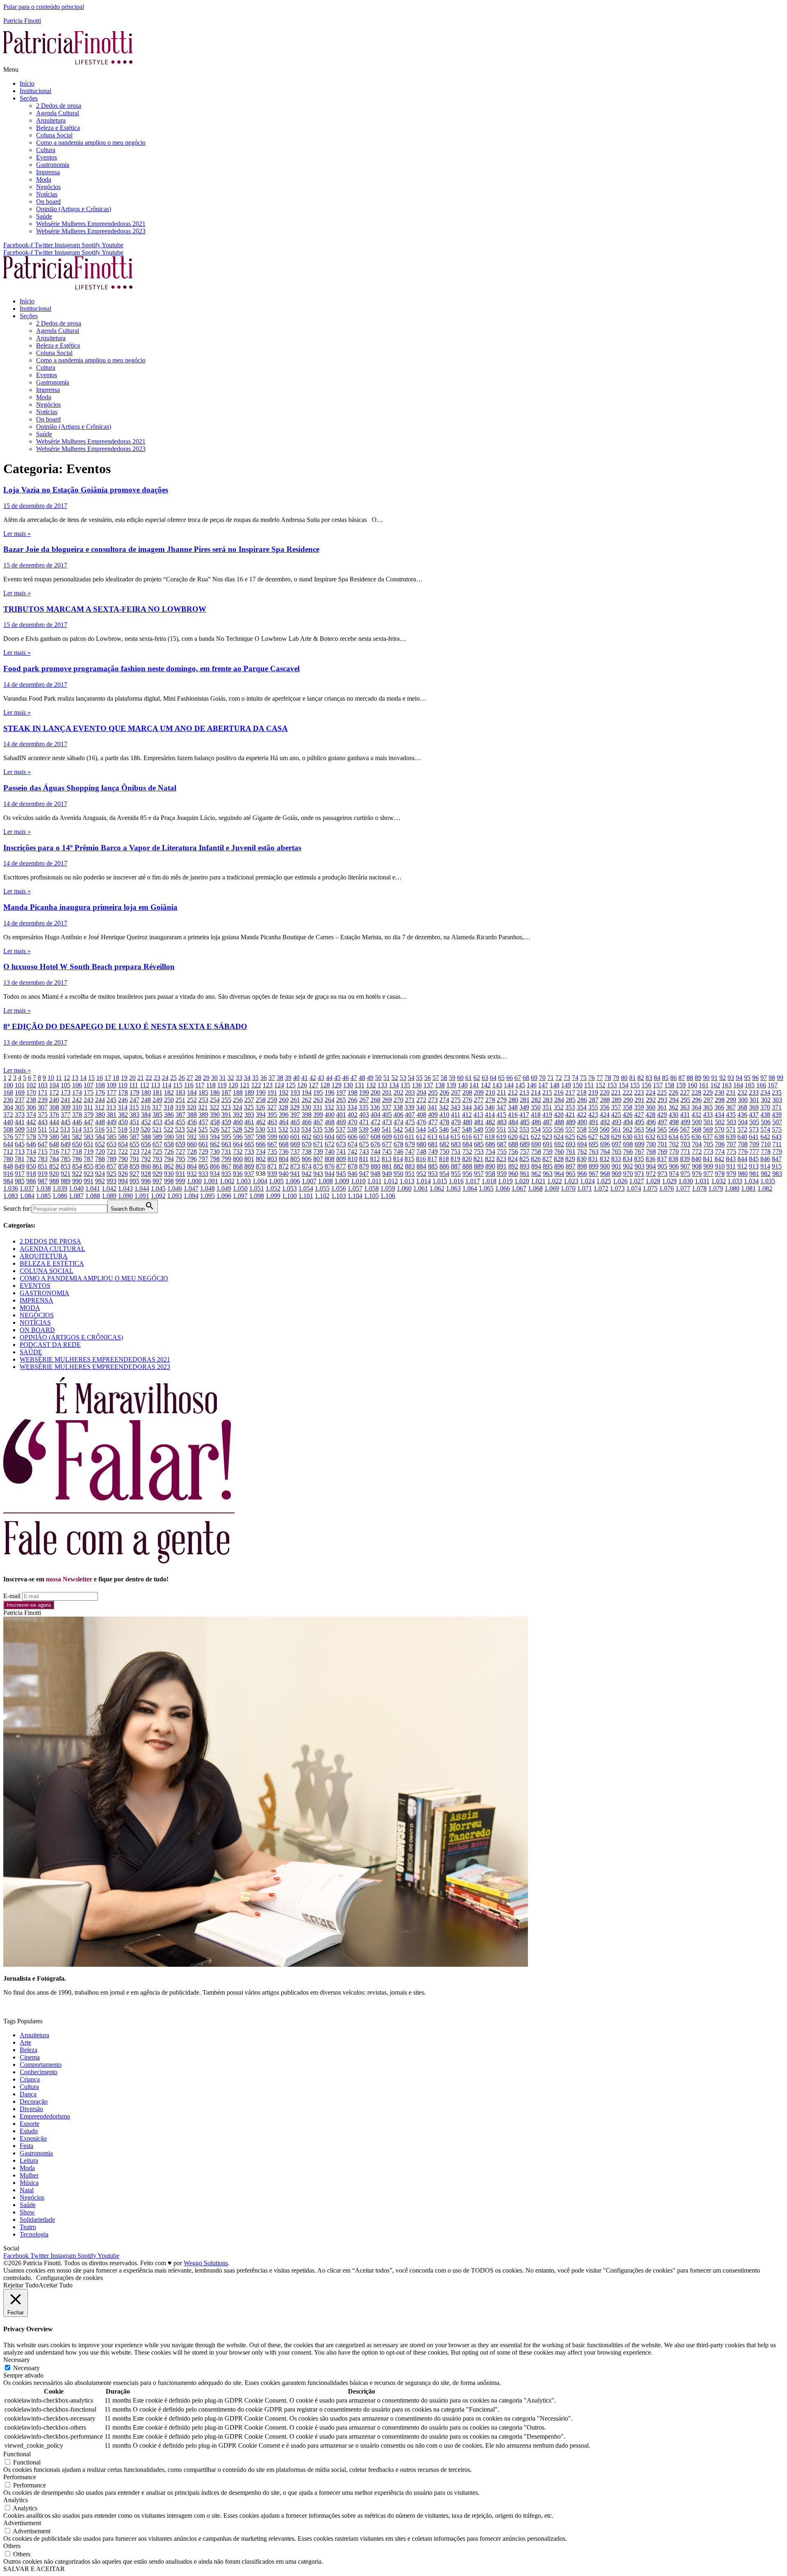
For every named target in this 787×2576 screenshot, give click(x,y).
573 (754, 1129)
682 (444, 1144)
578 (31, 1137)
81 (632, 1078)
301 (754, 1100)
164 (738, 1085)
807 (318, 1159)
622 (536, 1137)
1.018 (489, 1181)
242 (77, 1100)
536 (329, 1129)
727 (180, 1151)
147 (543, 1085)
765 (616, 1151)
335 (364, 1107)
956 (467, 1174)
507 (777, 1122)
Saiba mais (17, 2007)
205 (433, 1092)
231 (731, 1092)
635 (685, 1137)
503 (731, 1122)
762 (582, 1151)
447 (89, 1122)
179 (134, 1092)
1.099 (273, 1196)
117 (200, 1085)
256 (238, 1100)
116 (189, 1085)
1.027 (637, 1181)
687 (502, 1144)
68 (526, 1078)
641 (754, 1137)
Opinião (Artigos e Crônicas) (74, 209)
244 (100, 1100)
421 (570, 1115)
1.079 (716, 1188)
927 (134, 1174)
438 (765, 1115)
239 (43, 1100)
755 (502, 1151)
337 (387, 1107)
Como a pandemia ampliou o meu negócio (91, 142)
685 (479, 1144)
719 (89, 1151)
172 (54, 1092)
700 (651, 1144)
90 (706, 1078)
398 (307, 1115)
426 (628, 1115)
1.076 (666, 1188)
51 (387, 1078)
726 (169, 1151)
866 (215, 1166)
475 (410, 1122)
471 (364, 1122)
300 (743, 1100)
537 (341, 1129)
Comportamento (41, 2065)
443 (43, 1122)
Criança (30, 2079)
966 (582, 1174)
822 (490, 1159)
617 (478, 1137)
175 (89, 1092)
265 (341, 1100)
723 (134, 1151)
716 (54, 1151)
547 (455, 1129)
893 (525, 1166)
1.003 (243, 1181)
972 (651, 1174)
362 (673, 1107)
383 (134, 1115)
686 (490, 1144)
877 (341, 1166)
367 (731, 1107)
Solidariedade (37, 2220)
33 (239, 1078)
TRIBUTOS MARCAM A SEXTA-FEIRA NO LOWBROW (105, 609)
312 (100, 1107)
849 (20, 1166)
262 (307, 1100)
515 (88, 1129)
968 (605, 1174)
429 (662, 1115)
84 (657, 1078)
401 (341, 1115)
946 (353, 1174)
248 (146, 1100)
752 (467, 1151)
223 (639, 1092)
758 (536, 1151)
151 (589, 1085)
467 (318, 1122)
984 (8, 1181)
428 (651, 1115)
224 (651, 1092)
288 (605, 1100)
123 (268, 1085)
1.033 (735, 1181)
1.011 (374, 1181)
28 (198, 1078)
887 (456, 1166)
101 (20, 1085)
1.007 (309, 1181)
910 (720, 1166)
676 (375, 1144)
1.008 (325, 1181)
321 (203, 1107)
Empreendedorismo (45, 2116)
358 (628, 1107)
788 (100, 1159)
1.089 (109, 1196)
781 (20, 1159)
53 (403, 1078)
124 (279, 1085)
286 (582, 1100)
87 (682, 1078)
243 (89, 1100)
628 (605, 1137)
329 (295, 1107)
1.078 (699, 1188)
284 (559, 1100)
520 (146, 1129)
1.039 (60, 1188)
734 (261, 1151)
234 (765, 1092)
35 (255, 1078)
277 (479, 1100)
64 (493, 1078)
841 (708, 1159)
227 (685, 1092)
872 (284, 1166)
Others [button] (12, 2546)
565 (662, 1129)
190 (261, 1092)
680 (421, 1144)
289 (616, 1100)
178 (123, 1092)
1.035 (768, 1181)
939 (272, 1174)
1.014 (423, 1181)
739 (318, 1151)
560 (605, 1129)
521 (157, 1129)
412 (467, 1115)
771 (685, 1151)
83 (649, 1078)
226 (673, 1092)
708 (743, 1144)
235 (777, 1092)
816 (421, 1159)
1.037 (27, 1188)
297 (708, 1100)
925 (111, 1174)
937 (249, 1174)
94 (739, 1078)
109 (111, 1085)
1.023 (571, 1181)
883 (410, 1166)
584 (100, 1137)
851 (43, 1166)
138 (440, 1085)
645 (20, 1144)
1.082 (765, 1188)
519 (134, 1129)
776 (743, 1151)
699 (639, 1144)
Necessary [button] (17, 2360)
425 (616, 1115)
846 (765, 1159)
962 (536, 1174)
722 (123, 1151)
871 (272, 1166)
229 (708, 1092)
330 (306, 1107)
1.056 (339, 1188)
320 (191, 1107)
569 (708, 1129)
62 (477, 1078)
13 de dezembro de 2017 (35, 983)
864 (192, 1166)
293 (662, 1100)
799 (226, 1159)
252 (192, 1100)
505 (754, 1122)
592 (192, 1137)
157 (658, 1085)
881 (387, 1166)
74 (575, 1078)
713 (20, 1151)
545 (432, 1129)
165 (750, 1085)
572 (742, 1129)
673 (341, 1144)
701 (662, 1144)
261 (295, 1100)
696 (605, 1144)
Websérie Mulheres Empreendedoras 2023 (91, 231)
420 (559, 1115)
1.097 (240, 1196)
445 (66, 1122)
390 (215, 1115)
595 (226, 1137)
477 (433, 1122)
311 (88, 1107)
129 (337, 1085)
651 (89, 1144)
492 (605, 1122)
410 (444, 1115)
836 (651, 1159)
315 (134, 1107)
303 (777, 1100)
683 (456, 1144)
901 (616, 1166)
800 (238, 1159)
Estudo (29, 2131)
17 (108, 1078)
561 (616, 1129)
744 (375, 1151)
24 (165, 1078)
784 (54, 1159)
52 (395, 1078)
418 (536, 1115)
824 (513, 1159)
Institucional (35, 91)
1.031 (702, 1181)
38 (280, 1078)
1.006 (293, 1181)
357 (616, 1107)
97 (764, 1078)
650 (77, 1144)
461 (249, 1122)
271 (410, 1100)
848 (8, 1166)
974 (674, 1174)
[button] (393, 70)
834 (628, 1159)
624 (559, 1137)
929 (157, 1174)
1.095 (207, 1196)
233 (754, 1092)
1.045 (158, 1188)
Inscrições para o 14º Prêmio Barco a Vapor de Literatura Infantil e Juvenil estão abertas (152, 848)
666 (261, 1144)
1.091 (142, 1196)
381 (111, 1115)
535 (318, 1129)
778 (766, 1151)
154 (623, 1085)
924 (100, 1174)
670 (307, 1144)
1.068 (535, 1188)
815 (409, 1159)
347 (501, 1107)
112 (144, 1085)
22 (149, 1078)
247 (134, 1100)
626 (582, 1137)
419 (547, 1115)
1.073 (617, 1188)
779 (777, 1151)
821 (478, 1159)
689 (525, 1144)
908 (697, 1166)
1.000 (194, 1181)
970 (628, 1174)
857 (111, 1166)
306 (31, 1107)
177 (111, 1092)
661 (203, 1144)
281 (525, 1100)
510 (31, 1129)
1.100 (289, 1196)
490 (582, 1122)
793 (157, 1159)
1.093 (175, 1196)
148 (555, 1085)
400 (330, 1115)
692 (559, 1144)
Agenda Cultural (58, 113)
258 (261, 1100)
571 (731, 1129)
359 (639, 1107)
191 (272, 1092)
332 (329, 1107)
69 (534, 1078)
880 (375, 1166)
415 (501, 1115)
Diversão (31, 2109)
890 (490, 1166)
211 (502, 1092)
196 (330, 1092)
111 (134, 1085)
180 (146, 1092)
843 (731, 1159)
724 (146, 1151)
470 (353, 1122)
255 (226, 1100)
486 (536, 1122)
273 (433, 1100)
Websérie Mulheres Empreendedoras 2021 (91, 224)
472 (375, 1122)
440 (8, 1122)
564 (651, 1129)
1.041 (93, 1188)
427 (639, 1115)
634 (673, 1137)
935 (226, 1174)
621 (524, 1137)
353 (570, 1107)
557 (570, 1129)
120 (233, 1085)
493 (616, 1122)
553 (524, 1129)
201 (387, 1092)
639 (731, 1137)
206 (444, 1092)
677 (387, 1144)
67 (518, 1078)
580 (54, 1137)
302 (766, 1100)
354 (582, 1107)
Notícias (47, 194)
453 (157, 1122)
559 (593, 1129)
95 (747, 1078)
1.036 (11, 1188)
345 (478, 1107)
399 (318, 1115)
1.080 (732, 1188)
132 (371, 1085)
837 (662, 1159)
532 (283, 1129)
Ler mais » (17, 534)
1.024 (587, 1181)
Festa (26, 2146)
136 (417, 1085)
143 (497, 1085)
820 (467, 1159)
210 (490, 1092)
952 (421, 1174)
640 (742, 1137)
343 (455, 1107)
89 (698, 1078)
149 (566, 1085)
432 (696, 1115)
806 (307, 1159)
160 (692, 1085)
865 (203, 1166)
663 (226, 1144)
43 (321, 1078)
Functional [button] (17, 2454)
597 (249, 1137)
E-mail (12, 1596)
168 (8, 1092)
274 (444, 1100)
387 (180, 1115)
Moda (44, 179)
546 (444, 1129)
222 (628, 1092)
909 (708, 1166)
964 (559, 1174)
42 (313, 1078)
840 (696, 1159)
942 (307, 1174)
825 (524, 1159)
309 (66, 1107)
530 (260, 1129)
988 (54, 1181)
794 (169, 1159)
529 (249, 1129)
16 (100, 1078)
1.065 (486, 1188)
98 (772, 1078)
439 (777, 1115)
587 (134, 1137)
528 (237, 1129)
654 (123, 1144)
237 (20, 1100)
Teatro (28, 2227)
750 (444, 1151)
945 (341, 1174)
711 (777, 1144)
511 (42, 1129)
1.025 (604, 1181)
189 (249, 1092)
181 (157, 1092)
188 (238, 1092)
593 (203, 1137)
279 (502, 1100)
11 (59, 1078)
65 (501, 1078)
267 (364, 1100)
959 (502, 1174)
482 (490, 1122)
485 (525, 1122)
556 (559, 1129)
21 (141, 1078)
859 (134, 1166)
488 (559, 1122)
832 (605, 1159)
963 (548, 1174)
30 (214, 1078)
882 (398, 1166)
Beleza (28, 2050)
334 (352, 1107)
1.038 (43, 1188)
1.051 (257, 1188)
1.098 (257, 1196)
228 (696, 1092)
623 (547, 1137)
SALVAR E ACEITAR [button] (34, 2569)
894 (536, 1166)
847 (777, 1159)
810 (353, 1159)
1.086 (60, 1196)
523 (180, 1129)
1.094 (191, 1196)
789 (111, 1159)
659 (180, 1144)
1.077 (683, 1188)
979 (731, 1174)
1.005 (276, 1181)
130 (348, 1085)
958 (490, 1174)
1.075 (650, 1188)
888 (467, 1166)
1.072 (601, 1188)
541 (387, 1129)
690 (536, 1144)
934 (215, 1174)
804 (284, 1159)
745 (387, 1151)
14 (83, 1078)
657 (157, 1144)
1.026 (620, 1181)
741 (341, 1151)
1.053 (289, 1188)
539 (364, 1129)
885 (433, 1166)
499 (685, 1122)
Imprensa (48, 172)
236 (8, 1100)
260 (284, 1100)
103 (43, 1085)
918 (31, 1174)
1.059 (388, 1188)
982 (766, 1174)
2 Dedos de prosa (59, 106)
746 (398, 1151)
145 (520, 1085)
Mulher (29, 2175)
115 (178, 1085)
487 (548, 1122)
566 (673, 1129)
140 (463, 1085)
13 (75, 1078)
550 (490, 1129)
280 (513, 1100)
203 (410, 1092)
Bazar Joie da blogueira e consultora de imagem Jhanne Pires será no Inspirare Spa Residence (161, 549)
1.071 (585, 1188)
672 (330, 1144)
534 (306, 1129)
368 (742, 1107)
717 (66, 1151)
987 (43, 1181)
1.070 (568, 1188)
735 (272, 1151)
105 (66, 1085)
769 (662, 1151)
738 (307, 1151)
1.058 (371, 1188)
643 (777, 1137)
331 (318, 1107)
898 (582, 1166)
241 (66, 1100)
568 (696, 1129)
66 (510, 1078)
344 (467, 1107)
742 (353, 1151)
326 (260, 1107)
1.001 (211, 1181)
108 (100, 1085)
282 (536, 1100)
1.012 (391, 1181)
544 (421, 1129)
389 (203, 1115)
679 (410, 1144)
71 (550, 1078)
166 (761, 1085)
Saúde (44, 216)
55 (419, 1078)
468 (330, 1122)
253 (203, 1100)
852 (54, 1166)
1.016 (456, 1181)
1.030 (686, 1181)
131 (359, 1085)
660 (192, 1144)
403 (364, 1115)
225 (662, 1092)
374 (31, 1115)
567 (685, 1129)
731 (226, 1151)
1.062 (437, 1188)
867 (226, 1166)
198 (353, 1092)
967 (594, 1174)
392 (238, 1115)
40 (296, 1078)
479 (456, 1122)
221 (616, 1092)
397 (295, 1115)
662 (215, 1144)
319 (180, 1107)
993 (111, 1181)
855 (89, 1166)
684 (467, 1144)
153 (612, 1085)
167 (773, 1085)
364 (696, 1107)
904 (651, 1166)
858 (123, 1166)
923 (89, 1174)
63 (485, 1078)
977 (708, 1174)
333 (341, 1107)
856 (100, 1166)
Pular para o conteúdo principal (44, 7)
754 (490, 1151)
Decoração (34, 2101)
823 (501, 1159)
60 (460, 1078)
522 (168, 1129)
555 (547, 1129)
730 (215, 1151)
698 (628, 1144)
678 (398, 1144)
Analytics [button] (16, 2500)
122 (256, 1085)
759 (548, 1151)
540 (375, 1129)
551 (501, 1129)
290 (628, 1100)
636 (696, 1137)
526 (214, 1129)
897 (571, 1166)
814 (398, 1159)
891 (502, 1166)
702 (674, 1144)
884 (421, 1166)
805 (295, 1159)
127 (314, 1085)
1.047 (191, 1188)
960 (513, 1174)
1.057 (355, 1188)
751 (456, 1151)
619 (501, 1137)
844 (742, 1159)
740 (330, 1151)
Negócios (48, 187)
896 (559, 1166)
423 (593, 1115)
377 (66, 1115)
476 (421, 1122)
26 (182, 1078)
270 (398, 1100)
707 (731, 1144)
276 (467, 1100)
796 (192, 1159)
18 (116, 1078)
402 (353, 1115)
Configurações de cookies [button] (69, 2278)
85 (665, 1078)
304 (8, 1107)
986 (31, 1181)
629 (616, 1137)
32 (231, 1078)
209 (479, 1092)
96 (755, 1078)
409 (433, 1115)
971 (639, 1174)
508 (8, 1129)
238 (31, 1100)
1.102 (322, 1196)
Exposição (33, 2138)
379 (89, 1115)
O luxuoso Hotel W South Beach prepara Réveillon (89, 967)
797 (203, 1159)
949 (387, 1174)
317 (157, 1107)
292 (651, 1100)
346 (490, 1107)
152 (600, 1085)
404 (375, 1115)
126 (302, 1085)
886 (444, 1166)
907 (685, 1166)
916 (8, 1174)
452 (146, 1122)
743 (364, 1151)
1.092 (158, 1196)
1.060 (404, 1188)
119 (222, 1085)
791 (134, 1159)
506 (766, 1122)
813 (387, 1159)
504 (743, 1122)
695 (594, 1144)
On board (48, 202)
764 (605, 1151)
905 (662, 1166)
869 (249, 1166)
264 (330, 1100)
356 (605, 1107)
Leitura (29, 2160)
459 (226, 1122)
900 (605, 1166)
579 (43, 1137)
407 (410, 1115)
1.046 (175, 1188)
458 (215, 1122)
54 (411, 1078)
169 (20, 1092)
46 (346, 1078)
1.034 (751, 1181)
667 (272, 1144)
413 (478, 1115)
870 (261, 1166)
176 (100, 1092)
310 (77, 1107)
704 (697, 1144)
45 (337, 1078)
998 (169, 1181)
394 (261, 1115)
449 (111, 1122)
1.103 (339, 1196)
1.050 (240, 1188)
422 (582, 1115)
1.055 (322, 1188)
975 (685, 1174)
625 (570, 1137)
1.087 (76, 1196)
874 (307, 1166)
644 (8, 1144)
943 (318, 1174)
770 (674, 1151)
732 (238, 1151)
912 (742, 1166)
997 (157, 1181)
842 (719, 1159)
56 (428, 1078)
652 (100, 1144)
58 (444, 1078)
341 (432, 1107)
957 (479, 1174)
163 (727, 1085)
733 (249, 1151)
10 (51, 1078)
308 (54, 1107)
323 (226, 1107)
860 (146, 1166)
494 (628, 1122)
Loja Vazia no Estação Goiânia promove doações (86, 490)
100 (8, 1085)
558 (582, 1129)
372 (8, 1115)
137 (428, 1085)
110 (123, 1085)
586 (123, 1137)
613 (432, 1137)
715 (43, 1151)
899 (594, 1166)
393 (249, 1115)
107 (89, 1085)
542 (398, 1129)
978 (720, 1174)
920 (54, 1174)
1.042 (109, 1188)
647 (43, 1144)
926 (123, 1174)
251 (180, 1100)
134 (394, 1085)
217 (570, 1092)
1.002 (227, 1181)
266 (353, 1100)
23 (157, 1078)
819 (455, 1159)
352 (559, 1107)
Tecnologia (34, 2234)
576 (8, 1137)
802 (261, 1159)
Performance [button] (20, 2477)
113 (156, 1085)
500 (697, 1122)
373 (20, 1115)
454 (169, 1122)
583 (89, 1137)
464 (284, 1122)
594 (215, 1137)
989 (66, 1181)
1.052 (273, 1188)
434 (719, 1115)
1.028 (653, 1181)
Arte (25, 2042)
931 (180, 1174)
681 (433, 1144)
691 (548, 1144)
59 (452, 1078)
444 (54, 1122)
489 (571, 1122)
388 (192, 1115)
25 (173, 1078)
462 (261, 1122)
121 (245, 1085)
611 (410, 1137)
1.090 (125, 1196)
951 (410, 1174)
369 (754, 1107)
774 (720, 1151)
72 (559, 1078)
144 (509, 1085)
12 (67, 1078)
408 (421, 1115)
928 (146, 1174)
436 (742, 1115)
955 (456, 1174)
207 (456, 1092)
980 (743, 1174)
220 (605, 1092)
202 (398, 1092)
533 (295, 1129)
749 (433, 1151)
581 (66, 1137)
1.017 (473, 1181)
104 (54, 1085)
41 (305, 1078)
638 (719, 1137)
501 (708, 1122)
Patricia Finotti (22, 21)
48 (362, 1078)
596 (238, 1137)
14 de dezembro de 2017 (35, 684)
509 (20, 1129)
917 (20, 1174)
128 (325, 1085)
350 (536, 1107)
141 (474, 1085)
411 (456, 1115)
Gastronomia (53, 165)
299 (731, 1100)
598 (261, 1137)
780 (8, 1159)
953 (433, 1174)
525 (203, 1129)
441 (20, 1122)
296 (697, 1100)
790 (123, 1159)
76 (591, 1078)
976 (697, 1174)
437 (754, 1115)
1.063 (453, 1188)
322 (214, 1107)
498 (674, 1122)
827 (547, 1159)
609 (387, 1137)
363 (685, 1107)
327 (272, 1107)
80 (624, 1078)
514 (77, 1129)
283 (548, 1100)
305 (20, 1107)
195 (318, 1092)
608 (375, 1137)
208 (467, 1092)
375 (43, 1115)
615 (455, 1137)
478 (444, 1122)
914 (765, 1166)
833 (616, 1159)
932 (192, 1174)
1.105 (371, 1196)
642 (765, 1137)
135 (405, 1085)
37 (272, 1078)
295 (685, 1100)
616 (467, 1137)
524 (191, 1129)
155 (635, 1085)
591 (180, 1137)
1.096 (224, 1196)
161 (704, 1085)
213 (524, 1092)
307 (43, 1107)
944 (330, 1174)
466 (307, 1122)
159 (681, 1085)
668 (284, 1144)
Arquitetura (51, 120)
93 (731, 1078)
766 (628, 1151)
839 (685, 1159)
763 (594, 1151)
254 (215, 1100)
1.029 (669, 1181)
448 (100, 1122)
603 (318, 1137)
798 (215, 1159)
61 (469, 1078)
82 (641, 1078)
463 (272, 1122)
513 (65, 1129)
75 (583, 1078)
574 (765, 1129)
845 (754, 1159)
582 (77, 1137)
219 (593, 1092)
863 (180, 1166)
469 (341, 1122)
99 (780, 1078)
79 (616, 1078)
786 (77, 1159)
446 (77, 1122)
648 (54, 1144)
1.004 (260, 1181)
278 (490, 1100)
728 (192, 1151)
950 (398, 1174)
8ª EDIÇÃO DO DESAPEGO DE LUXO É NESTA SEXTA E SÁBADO (125, 1026)
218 (582, 1092)
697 (616, 1144)
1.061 (421, 1188)
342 (444, 1107)
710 (766, 1144)
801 (249, 1159)
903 (639, 1166)
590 (169, 1137)
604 (330, 1137)
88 (690, 1078)
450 (123, 1122)
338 (398, 1107)
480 (467, 1122)
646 (31, 1144)
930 (169, 1174)
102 (31, 1085)
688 (513, 1144)
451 (134, 1122)
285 (571, 1100)
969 (616, 1174)
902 (628, 1166)
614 (444, 1137)
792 (146, 1159)
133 (382, 1085)
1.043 (125, 1188)
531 (272, 1129)
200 (375, 1092)
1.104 (355, 1196)
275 (456, 1100)
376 (54, 1115)
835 (639, 1159)
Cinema (30, 2057)
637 (708, 1137)
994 (123, 1181)
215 (547, 1092)
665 (249, 1144)
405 (387, 1115)
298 (720, 1100)
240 (54, 1100)
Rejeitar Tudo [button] (21, 2285)
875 (318, 1166)
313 (111, 1107)
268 (375, 1100)
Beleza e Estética (58, 128)
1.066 (503, 1188)
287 (594, 1100)
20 (132, 1078)
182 (169, 1092)
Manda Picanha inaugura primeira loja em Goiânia (90, 907)
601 (295, 1137)
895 (548, 1166)
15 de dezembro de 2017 (35, 506)
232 (742, 1092)
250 (169, 1100)
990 (77, 1181)
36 (264, 1078)
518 (123, 1129)
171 (43, 1092)
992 (100, 1181)
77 (600, 1078)
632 (651, 1137)
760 (559, 1151)
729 (203, 1151)
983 (777, 1174)
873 (295, 1166)
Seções (29, 98)
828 (559, 1159)
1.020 (522, 1181)
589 (157, 1137)
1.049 (224, 1188)
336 (375, 1107)
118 (211, 1085)
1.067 (519, 1188)
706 (720, 1144)
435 (731, 1115)
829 (570, 1159)
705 (708, 1144)
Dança (28, 2094)
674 (353, 1144)
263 (318, 1100)
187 (226, 1092)
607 (364, 1137)
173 (66, 1092)
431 (685, 1115)
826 (536, 1159)
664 (238, 1144)
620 (513, 1137)
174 (77, 1092)
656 (146, 1144)
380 (100, 1115)
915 (777, 1166)
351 (547, 1107)
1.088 (93, 1196)
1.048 (207, 1188)
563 (639, 1129)
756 (513, 1151)
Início (27, 83)
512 (54, 1129)
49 (370, 1078)
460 (238, 1122)
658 (169, 1144)
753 (479, 1151)
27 (190, 1078)
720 (100, 1151)
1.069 (552, 1188)
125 (291, 1085)
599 (272, 1137)
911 (731, 1166)
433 (708, 1115)
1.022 (555, 1181)
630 (628, 1137)
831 (593, 1159)
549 (478, 1129)
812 (375, 1159)
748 (421, 1151)
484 (513, 1122)
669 (295, 1144)
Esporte (30, 2124)
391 (226, 1115)
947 (364, 1174)
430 (673, 1115)
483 (502, 1122)
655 (134, 1144)
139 (451, 1085)
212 (513, 1092)
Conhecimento (39, 2072)
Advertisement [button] (22, 2523)
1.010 (358, 1181)
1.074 (634, 1188)
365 (708, 1107)
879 (364, 1166)
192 (284, 1092)
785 (66, 1159)
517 (111, 1129)
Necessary (26, 2368)
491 (594, 1122)
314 (123, 1107)
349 (524, 1107)
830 (582, 1159)
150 (578, 1085)
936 (238, 1174)
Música (29, 2183)
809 (341, 1159)
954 (444, 1174)
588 (146, 1137)
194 (307, 1092)
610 (398, 1137)
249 (157, 1100)
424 (605, 1115)
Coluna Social (54, 135)
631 (639, 1137)
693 (571, 1144)
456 (192, 1122)
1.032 (719, 1181)
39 (288, 1078)
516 (100, 1129)
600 (284, 1137)
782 (31, 1159)
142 (486, 1085)
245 (111, 1100)
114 (167, 1085)
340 (421, 1107)
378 (77, 1115)
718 (77, 1151)
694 (582, 1144)
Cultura (46, 150)
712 (8, 1151)
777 (754, 1151)
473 (387, 1122)
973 (662, 1174)
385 (157, 1115)
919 (43, 1174)
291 (639, 1100)
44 (329, 1078)
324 (237, 1107)
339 (409, 1107)
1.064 (470, 1188)
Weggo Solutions (206, 2263)
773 (708, 1151)
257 (249, 1100)
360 (651, 1107)
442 (31, 1122)
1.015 (440, 1181)
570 (719, 1129)
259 (272, 1100)
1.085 (43, 1196)
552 (513, 1129)
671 (318, 1144)
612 (421, 1137)
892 (513, 1166)
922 (77, 1174)
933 (203, 1174)
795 (180, 1159)
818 (444, 1159)
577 (20, 1137)
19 (124, 1078)
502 (720, 1122)
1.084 (27, 1196)
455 (180, 1122)
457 (203, 1122)
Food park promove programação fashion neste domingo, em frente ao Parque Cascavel (151, 668)
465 (295, 1122)
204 (421, 1092)
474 (398, 1122)
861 (157, 1166)
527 (226, 1129)
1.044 (142, 1188)
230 (719, 1092)
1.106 (388, 1196)
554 (536, 1129)
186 (215, 1092)
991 (89, 1181)
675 (364, 1144)
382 (123, 1115)
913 (754, 1166)
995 (134, 1181)
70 (542, 1078)
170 (31, 1092)
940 (284, 1174)
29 (206, 1078)
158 (669, 1085)
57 (436, 1078)
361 (662, 1107)
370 (765, 1107)
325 (249, 1107)
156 (646, 1085)
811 (364, 1159)
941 (295, 1174)
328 (283, 1107)
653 (111, 1144)
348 (513, 1107)
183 (180, 1092)
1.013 (407, 1181)
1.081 (748, 1188)
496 (651, 1122)
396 (284, 1115)
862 (169, 1166)
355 (593, 1107)
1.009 (342, 1181)
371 (777, 1107)
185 (203, 1092)
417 (524, 1115)
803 (272, 1159)
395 (272, 1115)
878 (353, 1166)
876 (330, 1166)
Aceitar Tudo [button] (56, 2285)
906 (674, 1166)
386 (169, 1115)
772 (697, 1151)
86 (673, 1078)
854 (77, 1166)
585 (111, 1137)
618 (490, 1137)
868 (238, 1166)
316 (146, 1107)
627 (593, 1137)
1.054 (306, 1188)
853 (66, 1166)
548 (467, 1129)
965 (571, 1174)
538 (352, 1129)
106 (77, 1085)
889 (479, 1166)
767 (639, 1151)
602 (307, 1137)
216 (559, 1092)
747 (410, 1151)
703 (685, 1144)
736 (284, 1151)
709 (754, 1144)
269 (387, 1100)
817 (432, 1159)
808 (330, 1159)
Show (27, 2212)
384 (146, 1115)
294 (674, 1100)
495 (639, 1122)
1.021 (538, 1181)
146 (532, 1085)
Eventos (47, 157)
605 (341, 1137)
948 (375, 1174)
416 (513, 1115)
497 (662, 1122)
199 (364, 1092)
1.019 (505, 1181)
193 (295, 1092)
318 (168, 1107)
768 (651, 1151)
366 (719, 1107)
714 (31, 1151)
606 (353, 1137)
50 (378, 1078)
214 (536, 1092)
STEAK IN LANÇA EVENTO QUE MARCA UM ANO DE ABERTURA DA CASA (146, 728)
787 (89, 1159)
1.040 (76, 1188)
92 (723, 1078)
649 (66, 1144)
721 (111, 1151)
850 (31, 1166)
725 (157, 1151)
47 (354, 1078)
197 (341, 1092)
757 (525, 1151)
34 (247, 1078)
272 (421, 1100)
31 (223, 1078)
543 (409, 1129)
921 (66, 1174)
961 (525, 1174)
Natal (27, 2190)
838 (673, 1159)
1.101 (306, 1196)
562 (628, 1129)
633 (662, 1137)
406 (398, 1115)
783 (43, 1159)
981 (754, 1174)
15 (91, 1078)
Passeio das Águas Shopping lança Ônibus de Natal (90, 788)
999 (180, 1181)
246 (123, 1100)
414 (490, 1115)
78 (608, 1078)
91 (714, 1078)
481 (479, 1122)
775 (731, 1151)
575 (777, 1129)
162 (715, 1085)
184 (192, 1092)
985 (20, 1181)
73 (567, 1078)
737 (295, 1151)
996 (146, 1181)
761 (571, 1151)
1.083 (11, 1196)
